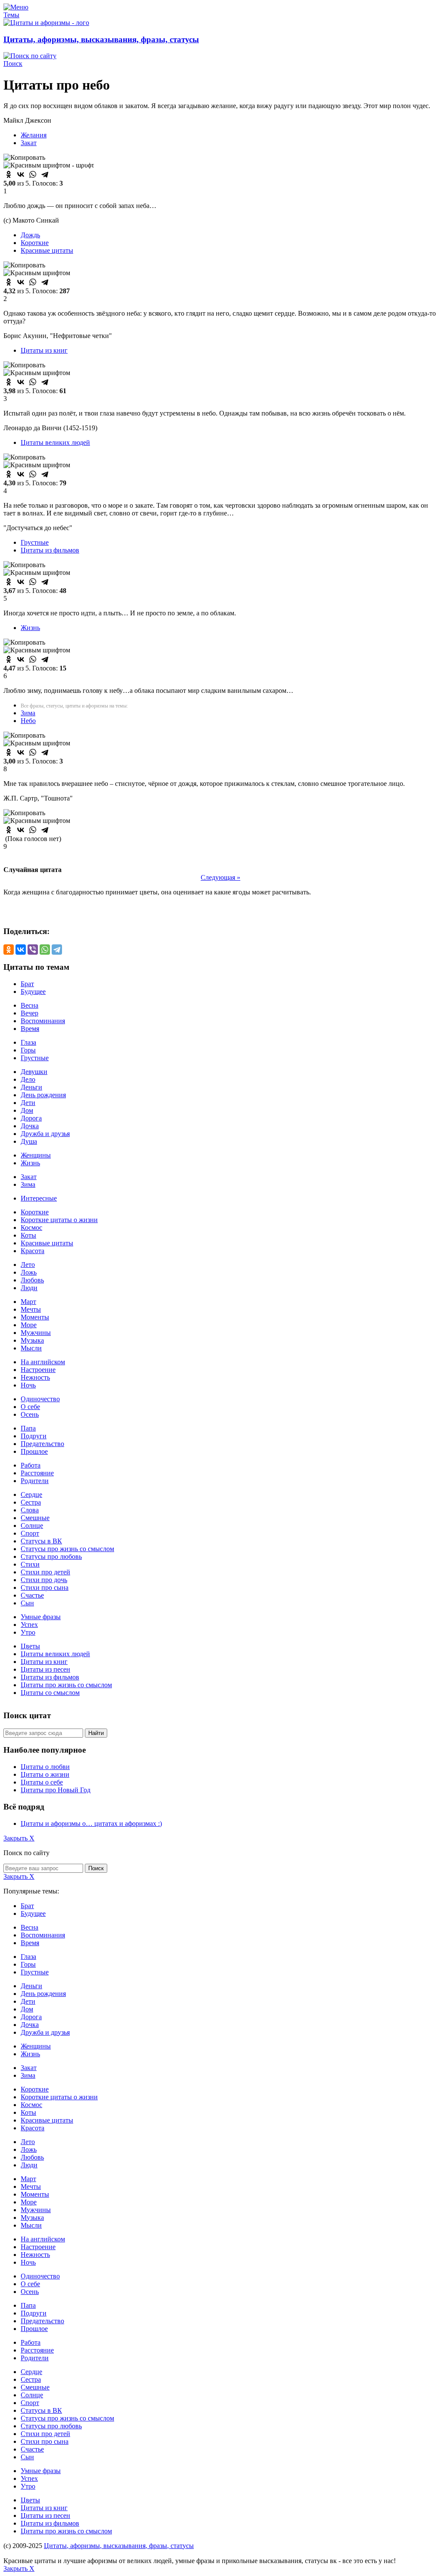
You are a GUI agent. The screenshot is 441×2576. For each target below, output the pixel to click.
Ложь (29, 1272)
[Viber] (33, 950)
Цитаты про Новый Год (56, 1790)
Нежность (35, 1377)
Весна (30, 1005)
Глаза (28, 1042)
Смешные (35, 1518)
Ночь (28, 1385)
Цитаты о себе (42, 1782)
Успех (29, 1625)
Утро (28, 1632)
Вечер (30, 1013)
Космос (31, 1227)
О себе (30, 1407)
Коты (28, 1235)
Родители (35, 1481)
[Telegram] (45, 174)
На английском (43, 1362)
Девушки (34, 1072)
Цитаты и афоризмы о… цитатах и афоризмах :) (91, 1823)
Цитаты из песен (45, 1669)
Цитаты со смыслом (50, 1693)
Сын (27, 1603)
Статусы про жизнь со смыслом (67, 1549)
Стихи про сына (45, 1587)
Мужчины (36, 1333)
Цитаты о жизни (45, 1774)
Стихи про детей (45, 1572)
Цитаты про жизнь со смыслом (66, 1685)
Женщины (36, 1155)
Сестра (31, 1502)
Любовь (32, 1280)
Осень (30, 1414)
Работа (31, 1465)
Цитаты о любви (45, 1767)
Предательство (42, 1444)
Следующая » (220, 877)
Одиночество (40, 1399)
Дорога (31, 1118)
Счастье (32, 1595)
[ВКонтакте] (21, 174)
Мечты (31, 1309)
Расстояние (37, 1473)
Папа (28, 1428)
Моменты (35, 1317)
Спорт (30, 1533)
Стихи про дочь (44, 1580)
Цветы (30, 1646)
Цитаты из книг (44, 350)
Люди (29, 1288)
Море (29, 1325)
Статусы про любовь (51, 1556)
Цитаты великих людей (55, 442)
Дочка (30, 1126)
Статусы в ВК (41, 1541)
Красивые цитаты (47, 250)
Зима (28, 713)
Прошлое (34, 1451)
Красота (33, 1251)
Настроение (38, 1370)
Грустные (35, 542)
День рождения (43, 1095)
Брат (27, 984)
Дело (28, 1079)
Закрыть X (19, 1838)
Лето (28, 1265)
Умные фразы (41, 1617)
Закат (29, 143)
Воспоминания (43, 1021)
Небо (28, 721)
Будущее (33, 992)
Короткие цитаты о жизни (59, 1220)
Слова (30, 1510)
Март (28, 1302)
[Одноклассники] (9, 174)
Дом (27, 1110)
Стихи (30, 1564)
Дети (28, 1103)
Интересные (39, 1198)
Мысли (31, 1348)
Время (30, 1029)
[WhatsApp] (33, 174)
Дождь (30, 235)
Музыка (32, 1340)
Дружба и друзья (45, 1134)
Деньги (31, 1087)
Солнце (32, 1525)
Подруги (34, 1436)
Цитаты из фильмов (50, 550)
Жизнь (30, 628)
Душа (29, 1141)
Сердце (31, 1494)
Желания (34, 135)
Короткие (35, 243)
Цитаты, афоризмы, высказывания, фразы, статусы (101, 39)
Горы (28, 1050)
